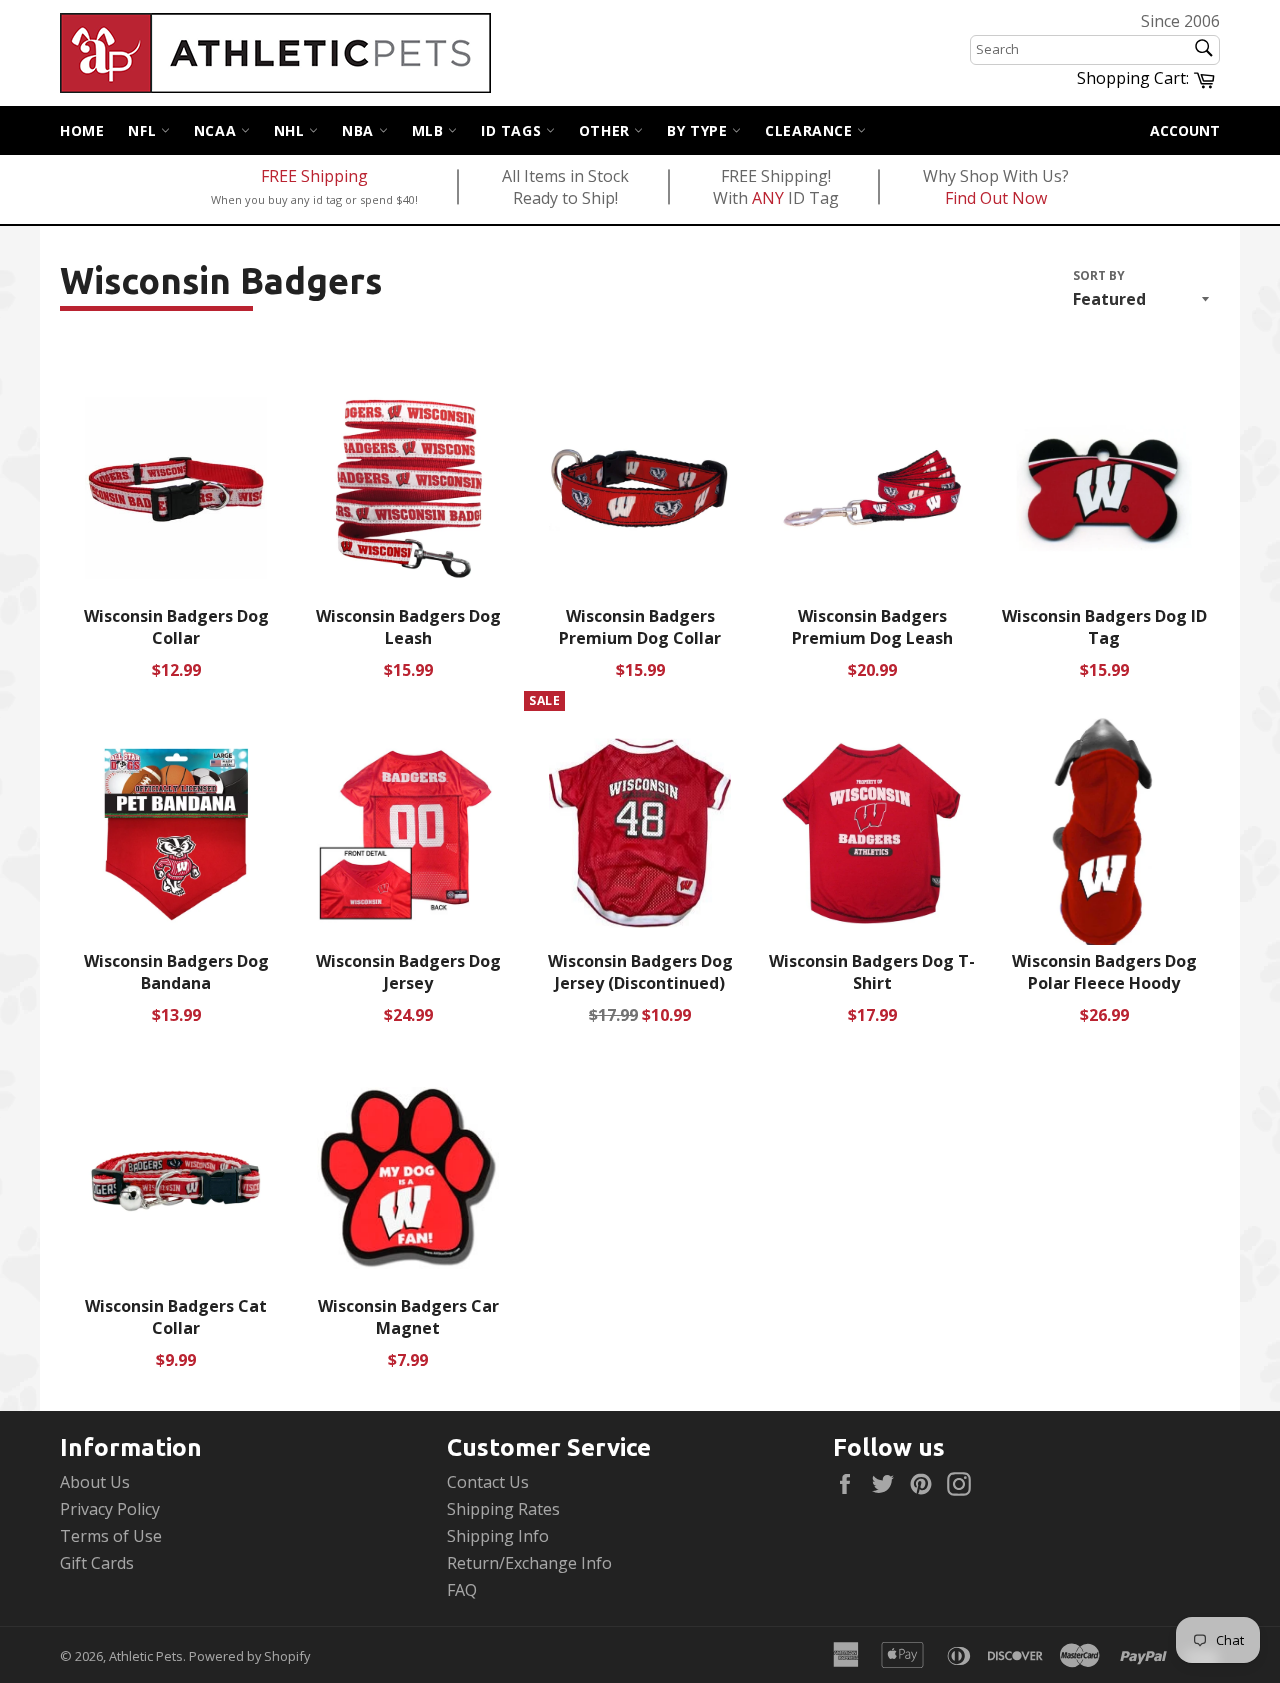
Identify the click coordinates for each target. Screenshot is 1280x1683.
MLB (430, 130)
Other (607, 130)
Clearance (811, 130)
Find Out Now (996, 198)
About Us (95, 1482)
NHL (291, 130)
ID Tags (513, 130)
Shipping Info (498, 1536)
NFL (144, 130)
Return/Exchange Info (529, 1563)
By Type (699, 130)
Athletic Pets (146, 1656)
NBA (360, 130)
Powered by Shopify (249, 1656)
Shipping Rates (503, 1509)
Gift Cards (97, 1563)
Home (82, 130)
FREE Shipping (314, 176)
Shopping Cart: (1148, 77)
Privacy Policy (110, 1509)
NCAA (217, 130)
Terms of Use (111, 1536)
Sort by (1099, 276)
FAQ (462, 1590)
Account (1185, 130)
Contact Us (488, 1482)
